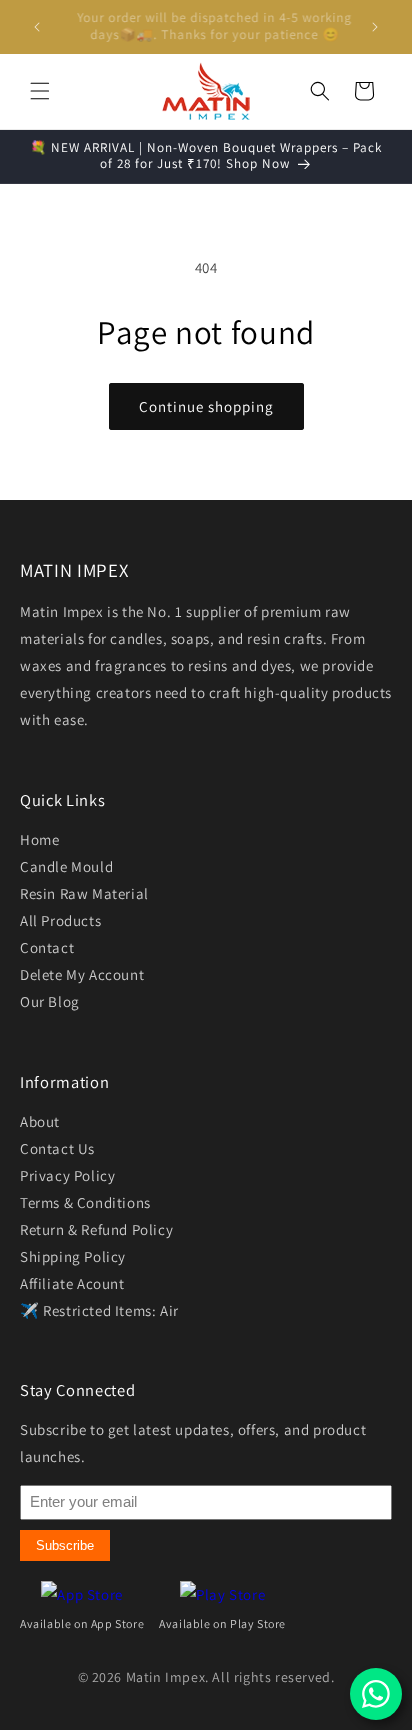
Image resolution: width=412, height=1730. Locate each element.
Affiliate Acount (72, 1283)
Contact (47, 947)
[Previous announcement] (37, 27)
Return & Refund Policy (96, 1229)
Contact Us (57, 1148)
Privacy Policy (67, 1175)
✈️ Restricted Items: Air (99, 1310)
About (40, 1121)
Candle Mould (66, 866)
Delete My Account (82, 974)
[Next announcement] (375, 27)
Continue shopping (206, 406)
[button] (40, 91)
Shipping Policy (73, 1256)
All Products (60, 920)
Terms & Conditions (85, 1202)
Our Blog (50, 1001)
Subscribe (65, 1545)
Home (39, 839)
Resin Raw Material (84, 893)
